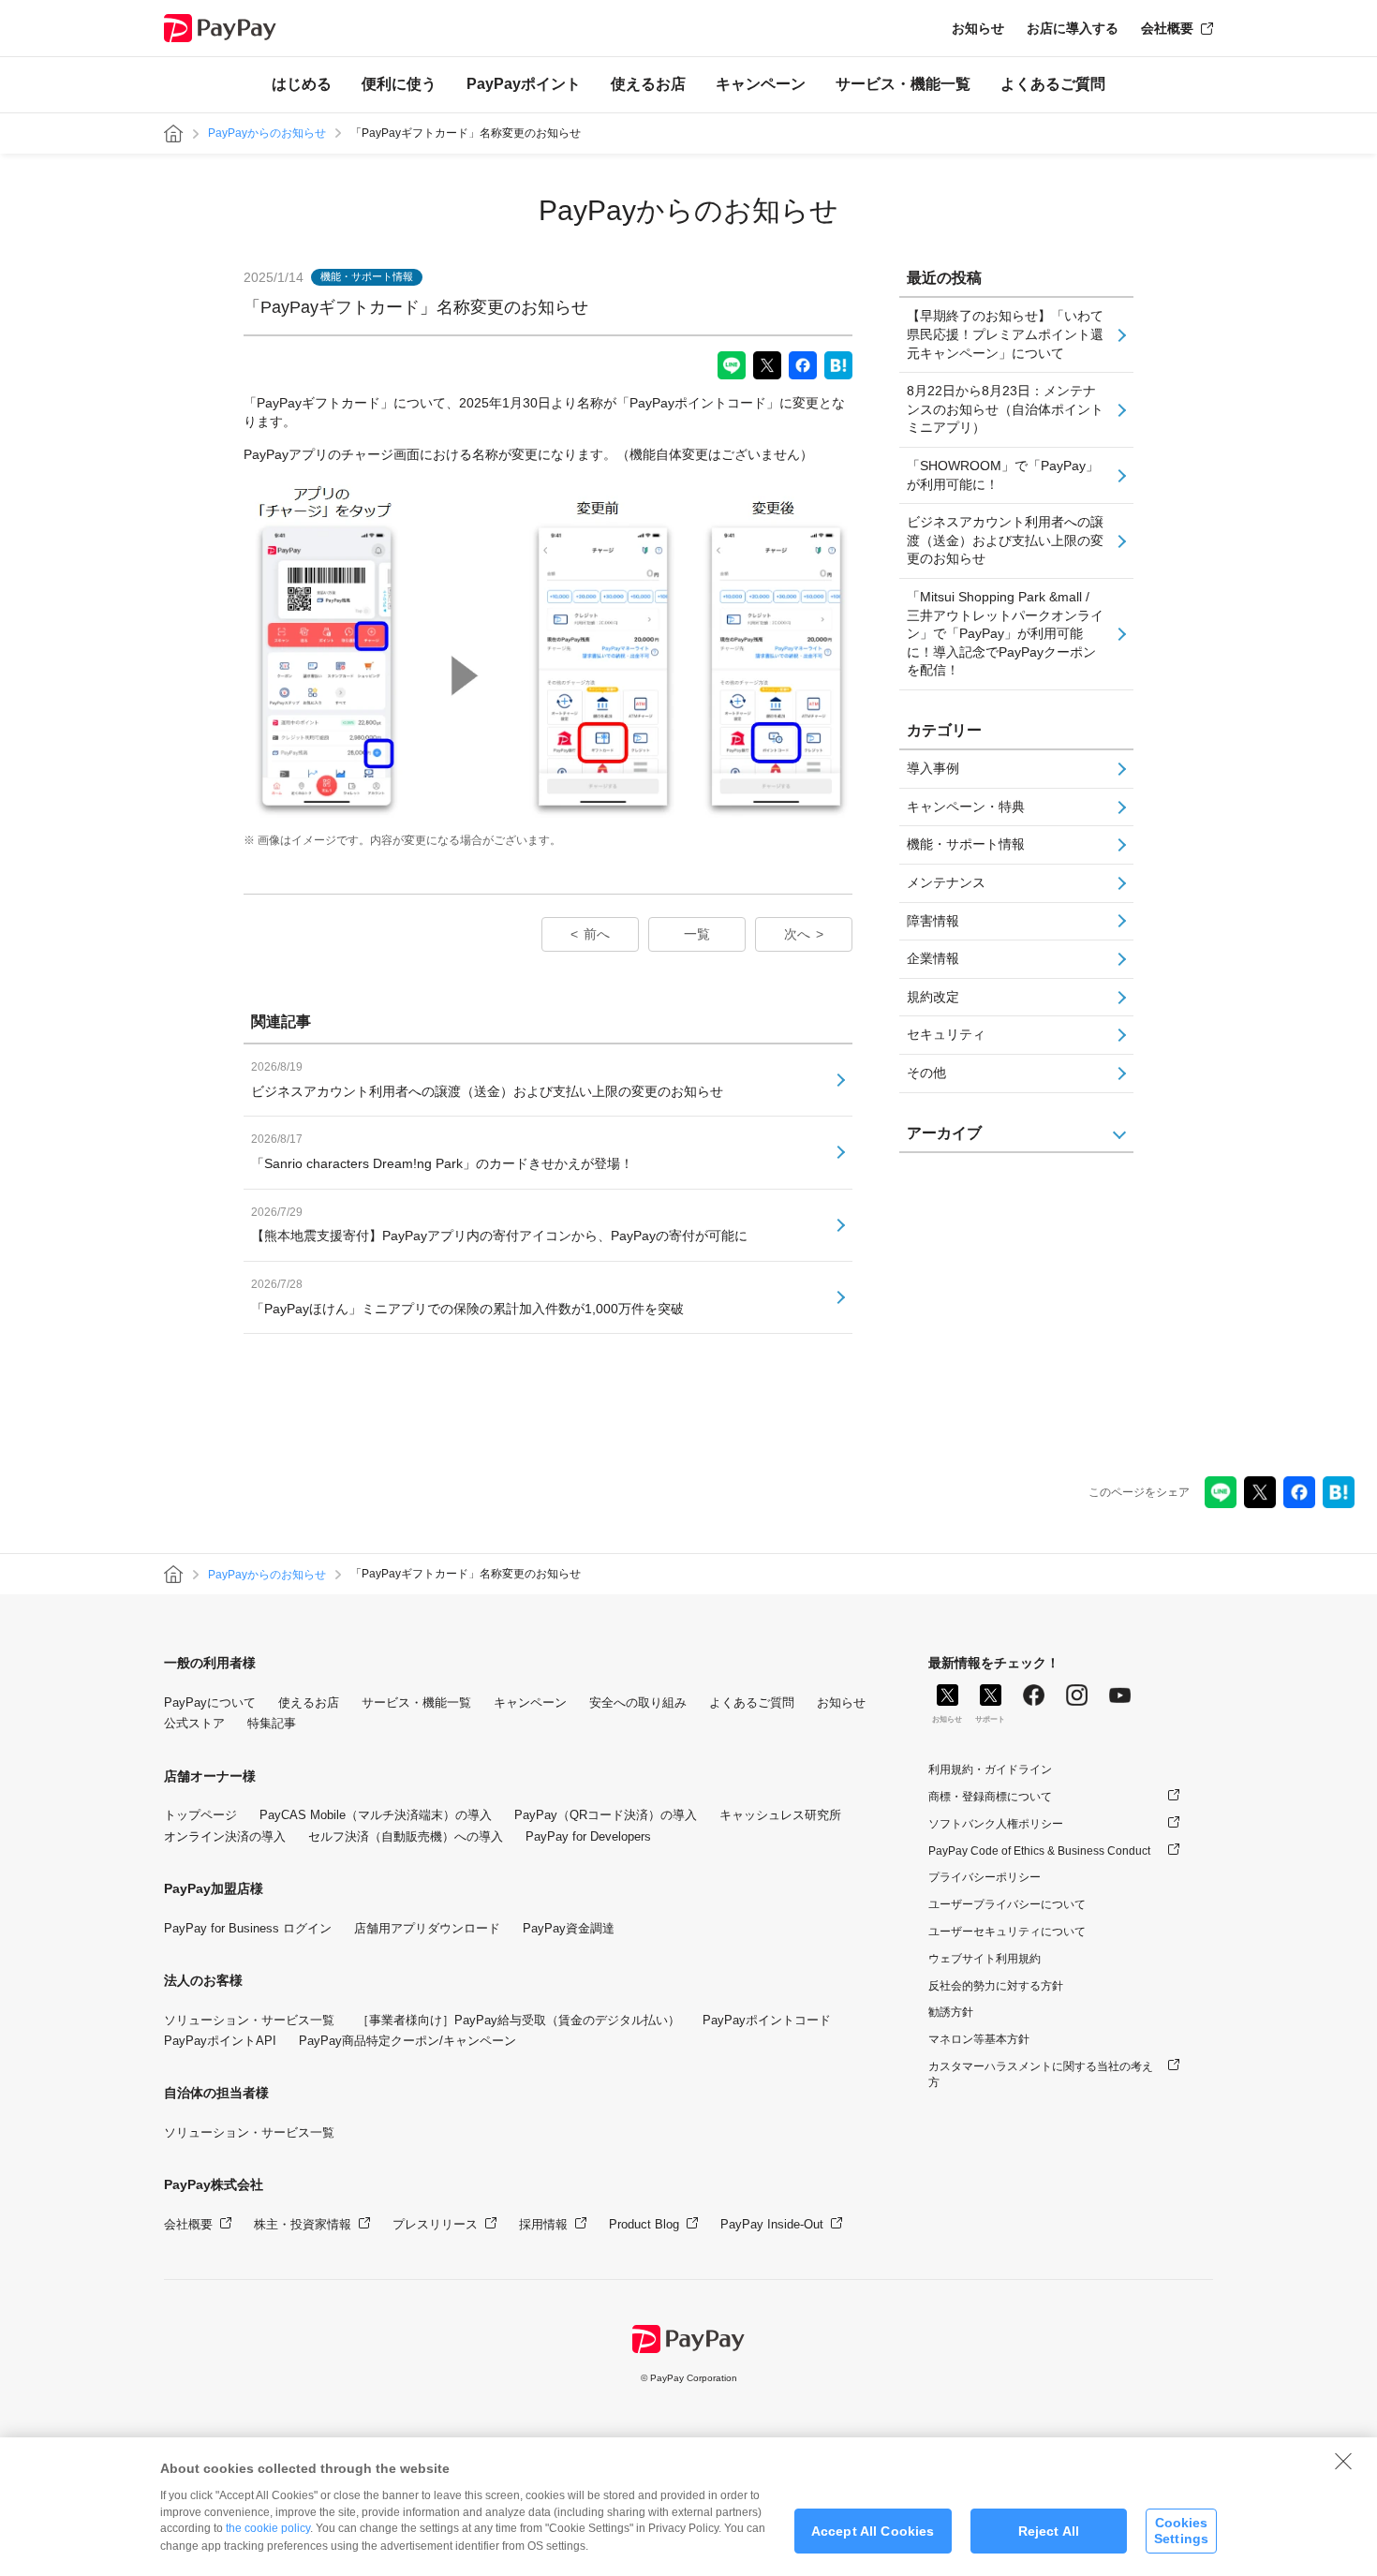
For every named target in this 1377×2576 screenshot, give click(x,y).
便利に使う (399, 84)
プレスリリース (435, 2224)
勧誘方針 (951, 2012)
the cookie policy (268, 2528)
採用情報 (543, 2224)
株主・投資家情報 (303, 2224)
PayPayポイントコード (767, 2020)
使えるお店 (648, 84)
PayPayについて (210, 1703)
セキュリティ (946, 1034)
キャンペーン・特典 (966, 807)
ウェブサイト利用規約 (985, 1959)
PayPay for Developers (588, 1836)
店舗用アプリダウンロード (427, 1928)
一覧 (697, 934)
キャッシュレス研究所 (780, 1815)
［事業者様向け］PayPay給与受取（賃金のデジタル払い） (518, 2020)
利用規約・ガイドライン (990, 1769)
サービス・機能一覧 (903, 84)
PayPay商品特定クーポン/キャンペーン (407, 2041)
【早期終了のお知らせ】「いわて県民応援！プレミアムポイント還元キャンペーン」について (1005, 334)
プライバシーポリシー (985, 1877)
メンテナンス (946, 882)
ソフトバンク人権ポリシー (996, 1824)
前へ (597, 934)
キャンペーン (761, 84)
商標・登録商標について (990, 1797)
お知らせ (978, 28)
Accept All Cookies (873, 2531)
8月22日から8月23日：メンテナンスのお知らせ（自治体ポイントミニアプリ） (1005, 409)
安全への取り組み (638, 1703)
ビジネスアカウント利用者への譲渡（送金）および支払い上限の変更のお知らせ (1005, 540)
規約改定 (933, 997)
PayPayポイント (524, 84)
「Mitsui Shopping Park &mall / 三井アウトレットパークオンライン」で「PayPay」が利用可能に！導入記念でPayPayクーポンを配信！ (1005, 633)
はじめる (302, 84)
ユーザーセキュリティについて (1007, 1932)
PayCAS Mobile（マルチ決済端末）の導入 (376, 1815)
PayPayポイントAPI (220, 2041)
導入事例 (933, 768)
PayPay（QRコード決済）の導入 (606, 1815)
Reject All (1049, 2531)
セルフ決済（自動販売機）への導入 (406, 1836)
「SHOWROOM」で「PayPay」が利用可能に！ (1003, 475)
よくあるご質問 (1053, 84)
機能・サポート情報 (966, 844)
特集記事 (272, 1723)
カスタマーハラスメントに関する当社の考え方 (1041, 2074)
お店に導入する (1073, 28)
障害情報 (933, 921)
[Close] (1343, 2461)
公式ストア (194, 1723)
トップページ (200, 1815)
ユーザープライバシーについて (1007, 1904)
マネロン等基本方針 (979, 2039)
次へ (797, 934)
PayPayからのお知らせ (267, 133)
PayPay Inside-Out (772, 2224)
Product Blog (644, 2224)
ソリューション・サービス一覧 (249, 2020)
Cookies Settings (1181, 2531)
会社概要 (1167, 28)
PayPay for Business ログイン (248, 1928)
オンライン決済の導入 (225, 1836)
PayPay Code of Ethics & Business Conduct (1039, 1851)
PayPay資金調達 (569, 1928)
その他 (926, 1073)
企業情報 (933, 958)
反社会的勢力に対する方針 (996, 1986)
